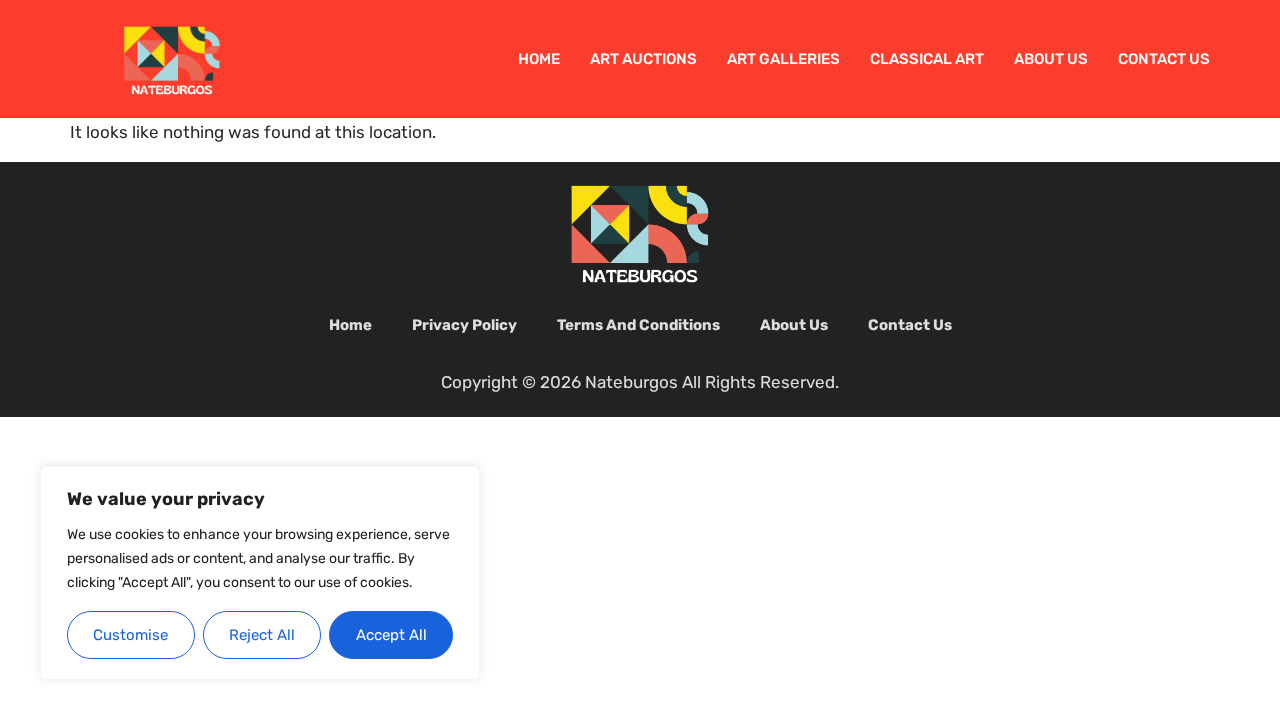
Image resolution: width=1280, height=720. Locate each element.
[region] (260, 573)
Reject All (262, 635)
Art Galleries (783, 59)
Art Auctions (643, 59)
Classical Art (927, 59)
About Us (1051, 59)
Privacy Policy (464, 325)
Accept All (391, 635)
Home (539, 59)
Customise (130, 635)
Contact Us (1164, 59)
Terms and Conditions (638, 325)
